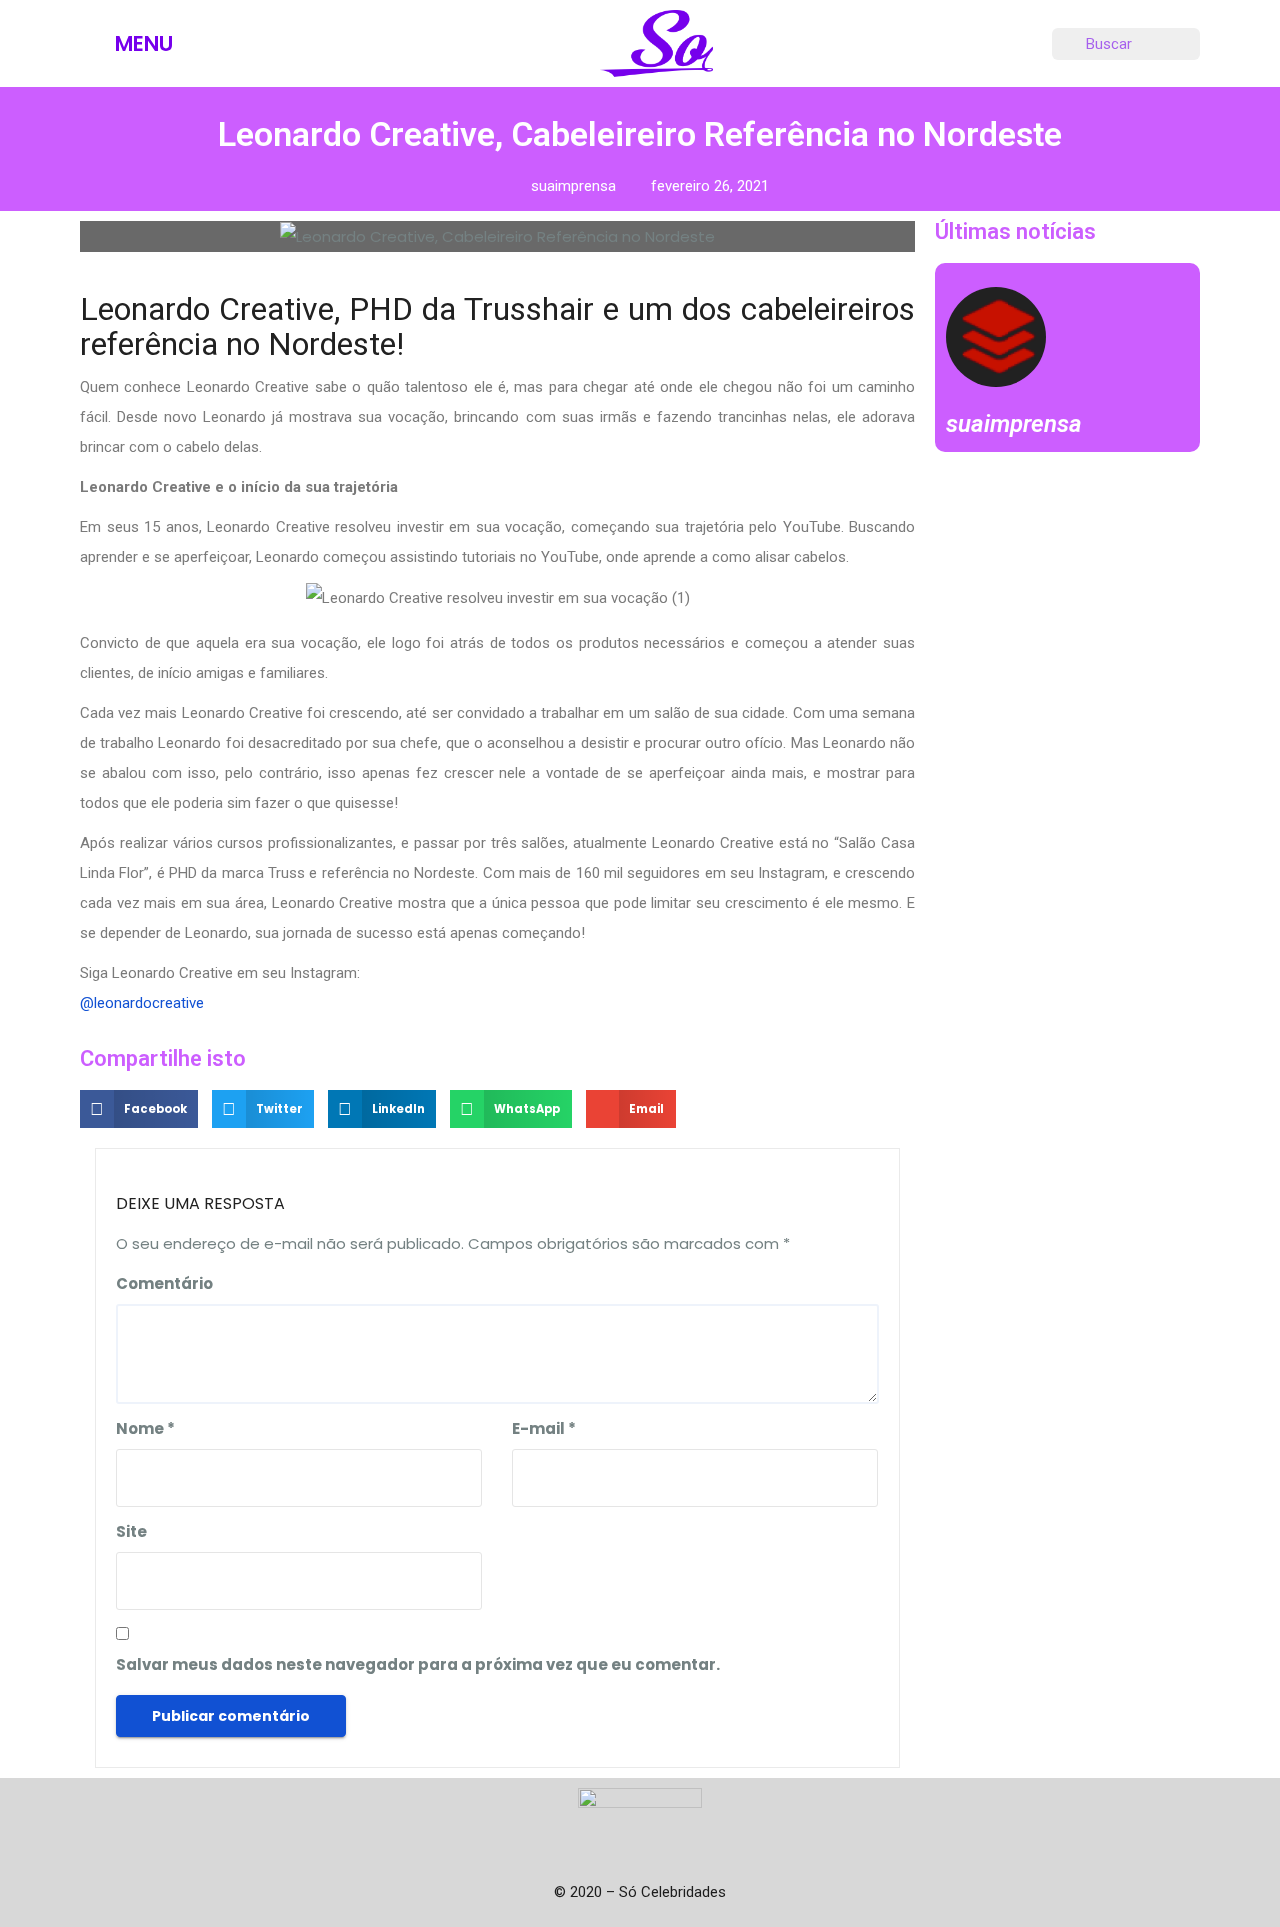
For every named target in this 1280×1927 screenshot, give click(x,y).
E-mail (544, 1428)
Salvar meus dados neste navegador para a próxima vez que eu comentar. (418, 1664)
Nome (145, 1428)
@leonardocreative (142, 1003)
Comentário (164, 1283)
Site (131, 1531)
